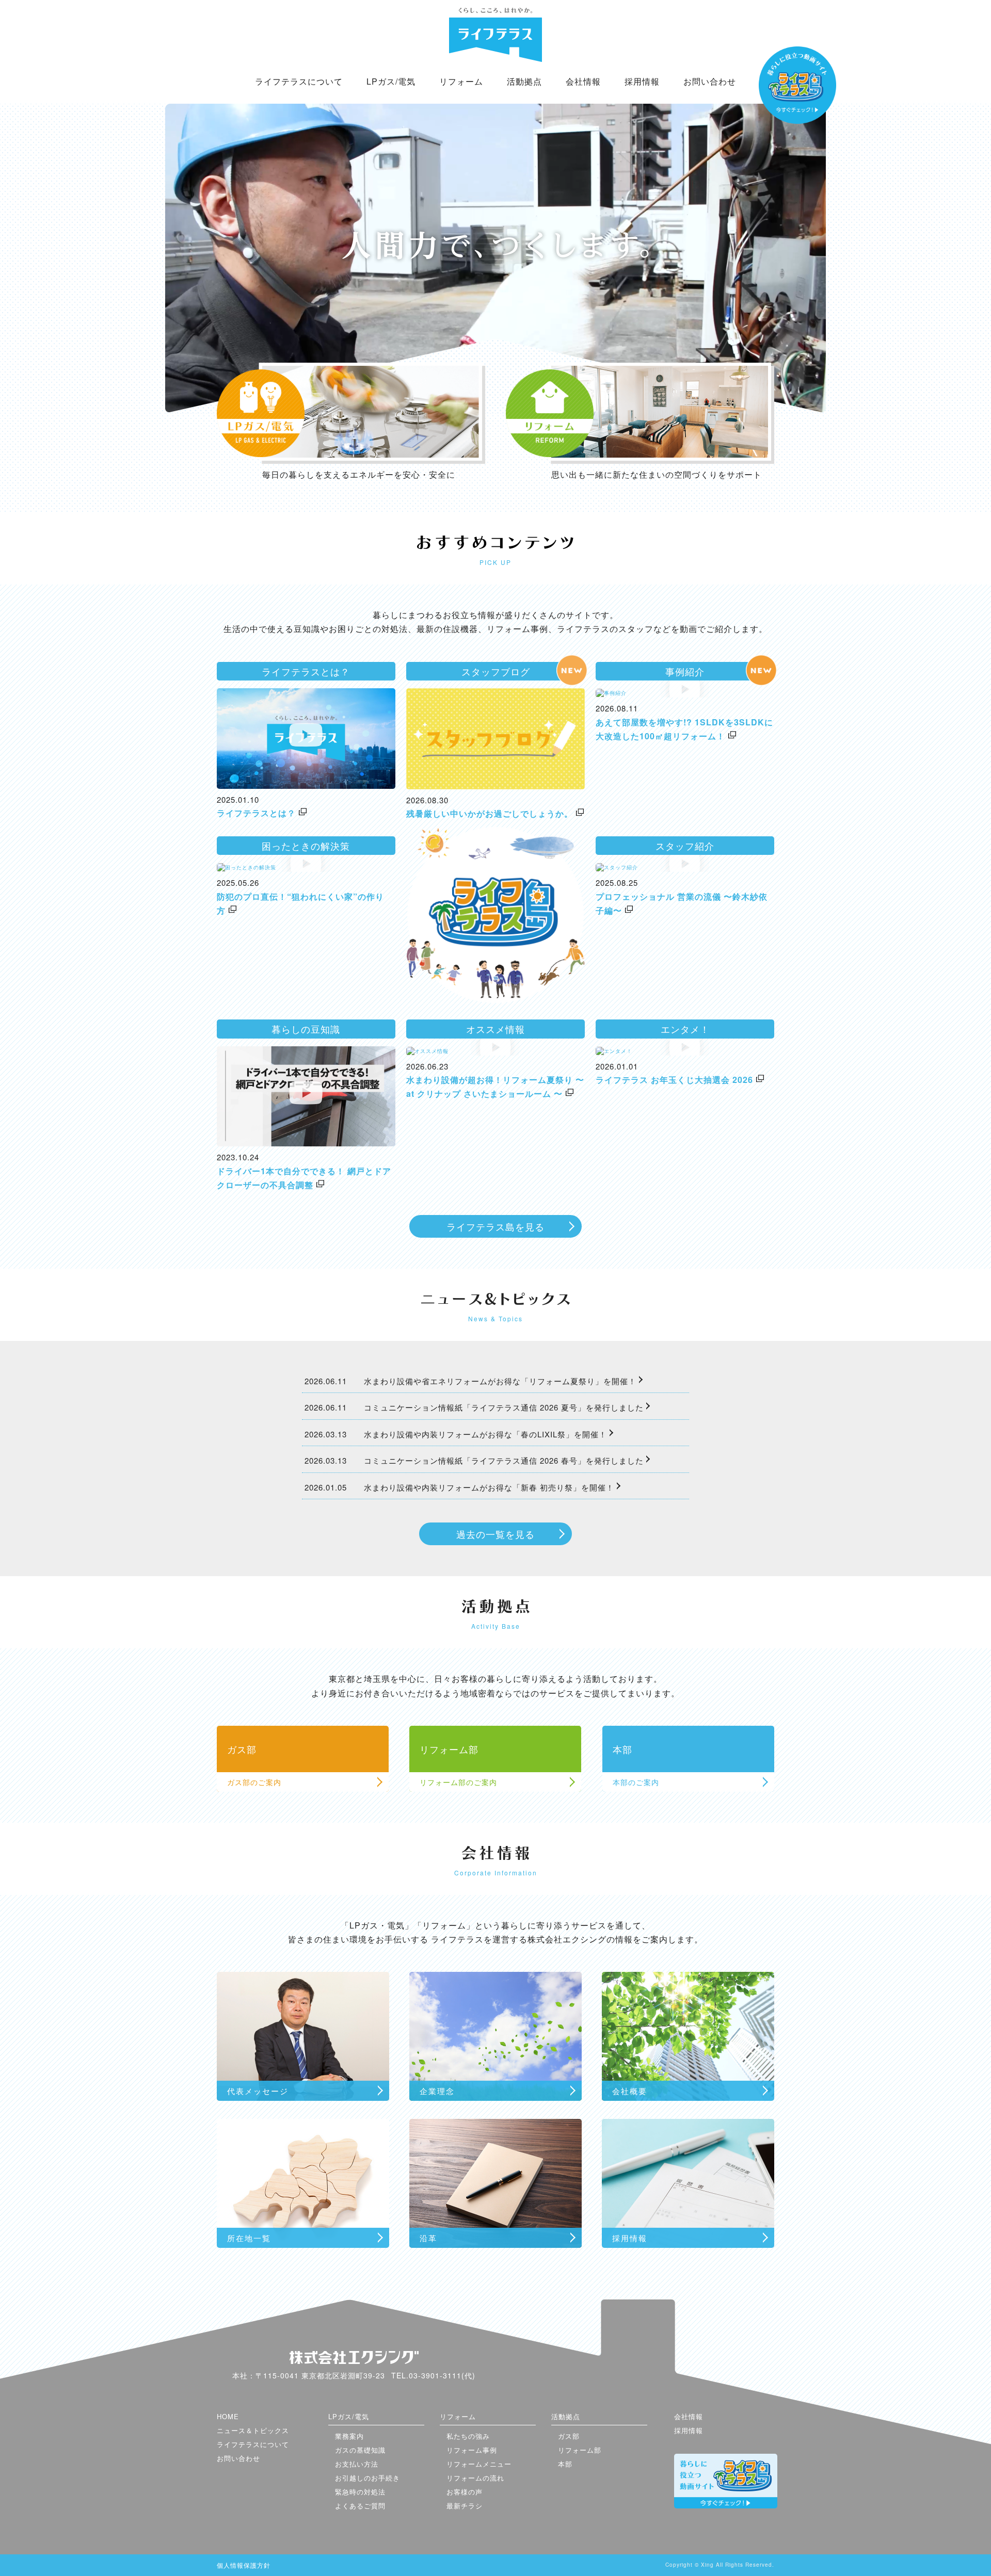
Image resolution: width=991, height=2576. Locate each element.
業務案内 (349, 2436)
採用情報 (642, 81)
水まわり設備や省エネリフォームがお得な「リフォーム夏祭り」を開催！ (500, 1381)
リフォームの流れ (475, 2478)
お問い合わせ (710, 81)
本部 (565, 2464)
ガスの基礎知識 (360, 2450)
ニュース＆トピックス (253, 2430)
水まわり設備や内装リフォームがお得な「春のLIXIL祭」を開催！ (485, 1434)
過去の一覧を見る (495, 1534)
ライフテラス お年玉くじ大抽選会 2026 (674, 1080)
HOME (228, 2416)
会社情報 (583, 81)
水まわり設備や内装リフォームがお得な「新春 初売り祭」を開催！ (489, 1487)
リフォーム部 (580, 2450)
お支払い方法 (357, 2464)
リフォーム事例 (472, 2450)
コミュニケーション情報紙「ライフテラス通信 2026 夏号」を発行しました (504, 1407)
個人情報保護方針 (244, 2565)
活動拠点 (524, 81)
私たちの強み (468, 2436)
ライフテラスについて (299, 81)
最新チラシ (465, 2506)
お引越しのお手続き (367, 2478)
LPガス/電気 (391, 81)
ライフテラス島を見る (495, 1226)
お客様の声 (465, 2492)
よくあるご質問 (360, 2506)
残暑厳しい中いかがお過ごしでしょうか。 (490, 813)
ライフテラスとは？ (256, 813)
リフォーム (461, 81)
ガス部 (569, 2436)
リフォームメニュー (479, 2464)
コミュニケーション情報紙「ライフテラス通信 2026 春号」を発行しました (504, 1460)
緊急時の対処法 (360, 2492)
